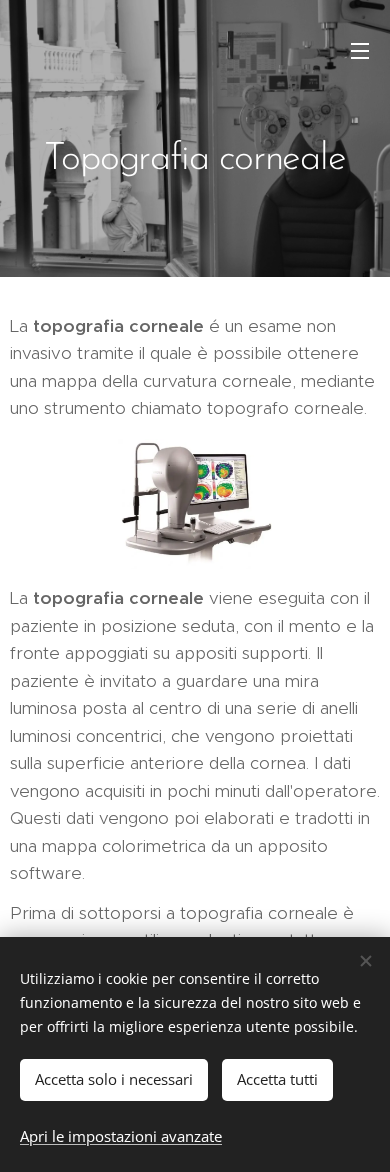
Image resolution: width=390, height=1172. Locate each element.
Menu (360, 50)
